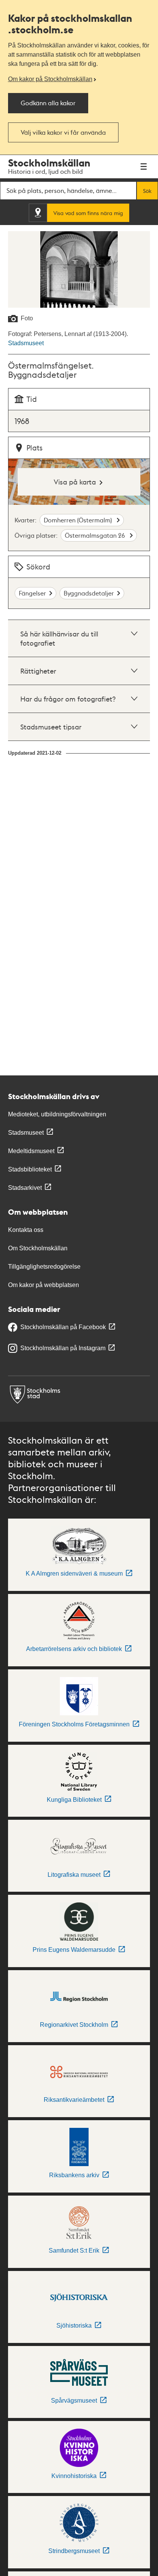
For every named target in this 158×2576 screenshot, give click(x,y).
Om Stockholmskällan (38, 1248)
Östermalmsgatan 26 (96, 535)
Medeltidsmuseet (31, 1151)
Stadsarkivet (25, 1188)
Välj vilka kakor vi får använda (63, 132)
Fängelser (32, 593)
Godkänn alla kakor (48, 103)
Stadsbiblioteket (30, 1169)
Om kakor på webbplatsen (44, 1285)
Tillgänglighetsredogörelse (44, 1267)
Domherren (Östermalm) (79, 520)
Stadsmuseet (26, 343)
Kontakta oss (26, 1230)
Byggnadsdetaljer (89, 593)
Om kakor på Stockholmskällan (50, 79)
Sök (147, 191)
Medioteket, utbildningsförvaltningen (57, 1114)
